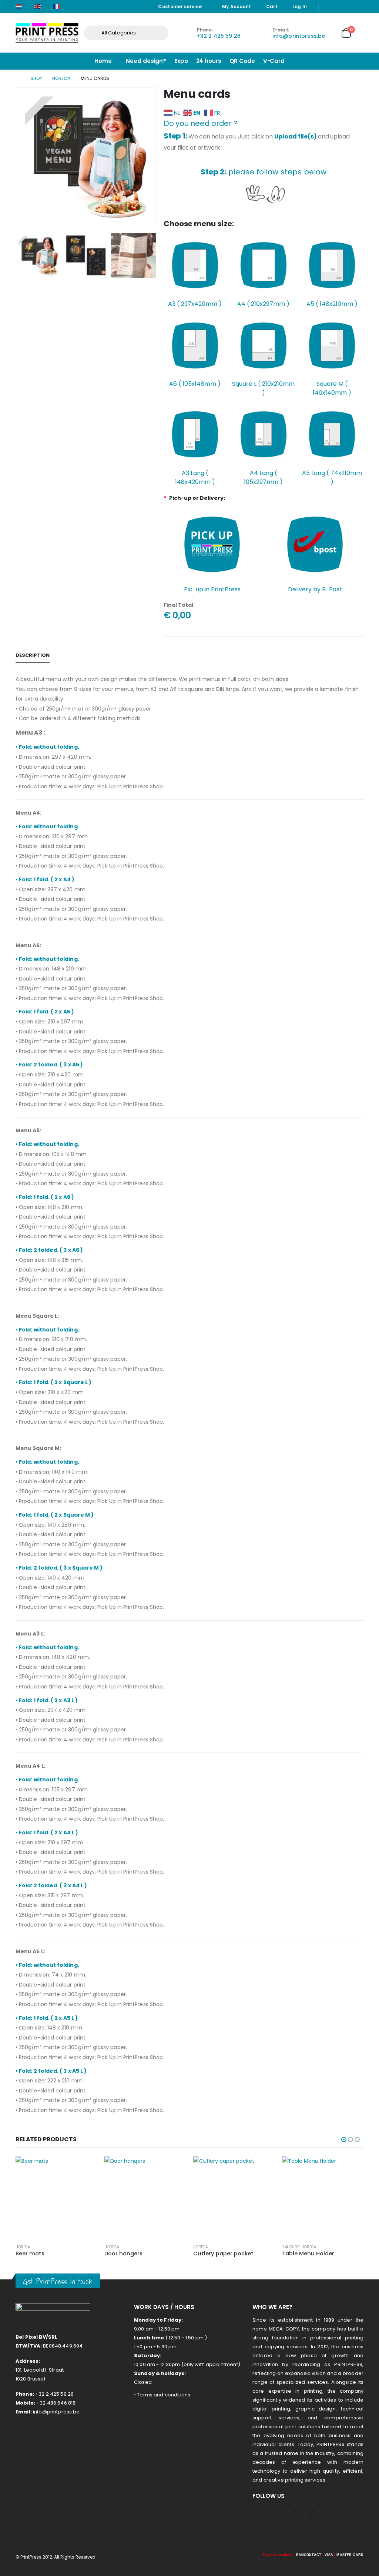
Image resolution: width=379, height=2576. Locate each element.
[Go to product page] (56, 2197)
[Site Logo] (47, 33)
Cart (272, 6)
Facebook (261, 2514)
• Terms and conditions (162, 2395)
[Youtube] (338, 7)
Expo (181, 61)
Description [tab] (33, 655)
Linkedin (313, 2514)
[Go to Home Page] (18, 78)
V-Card (274, 61)
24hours (202, 2247)
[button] (17, 157)
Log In (300, 6)
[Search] (157, 33)
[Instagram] (348, 7)
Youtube (278, 2514)
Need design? (146, 61)
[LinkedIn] (359, 7)
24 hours (209, 61)
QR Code (242, 61)
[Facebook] (327, 7)
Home (103, 61)
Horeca (23, 2247)
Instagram (295, 2514)
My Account (237, 6)
